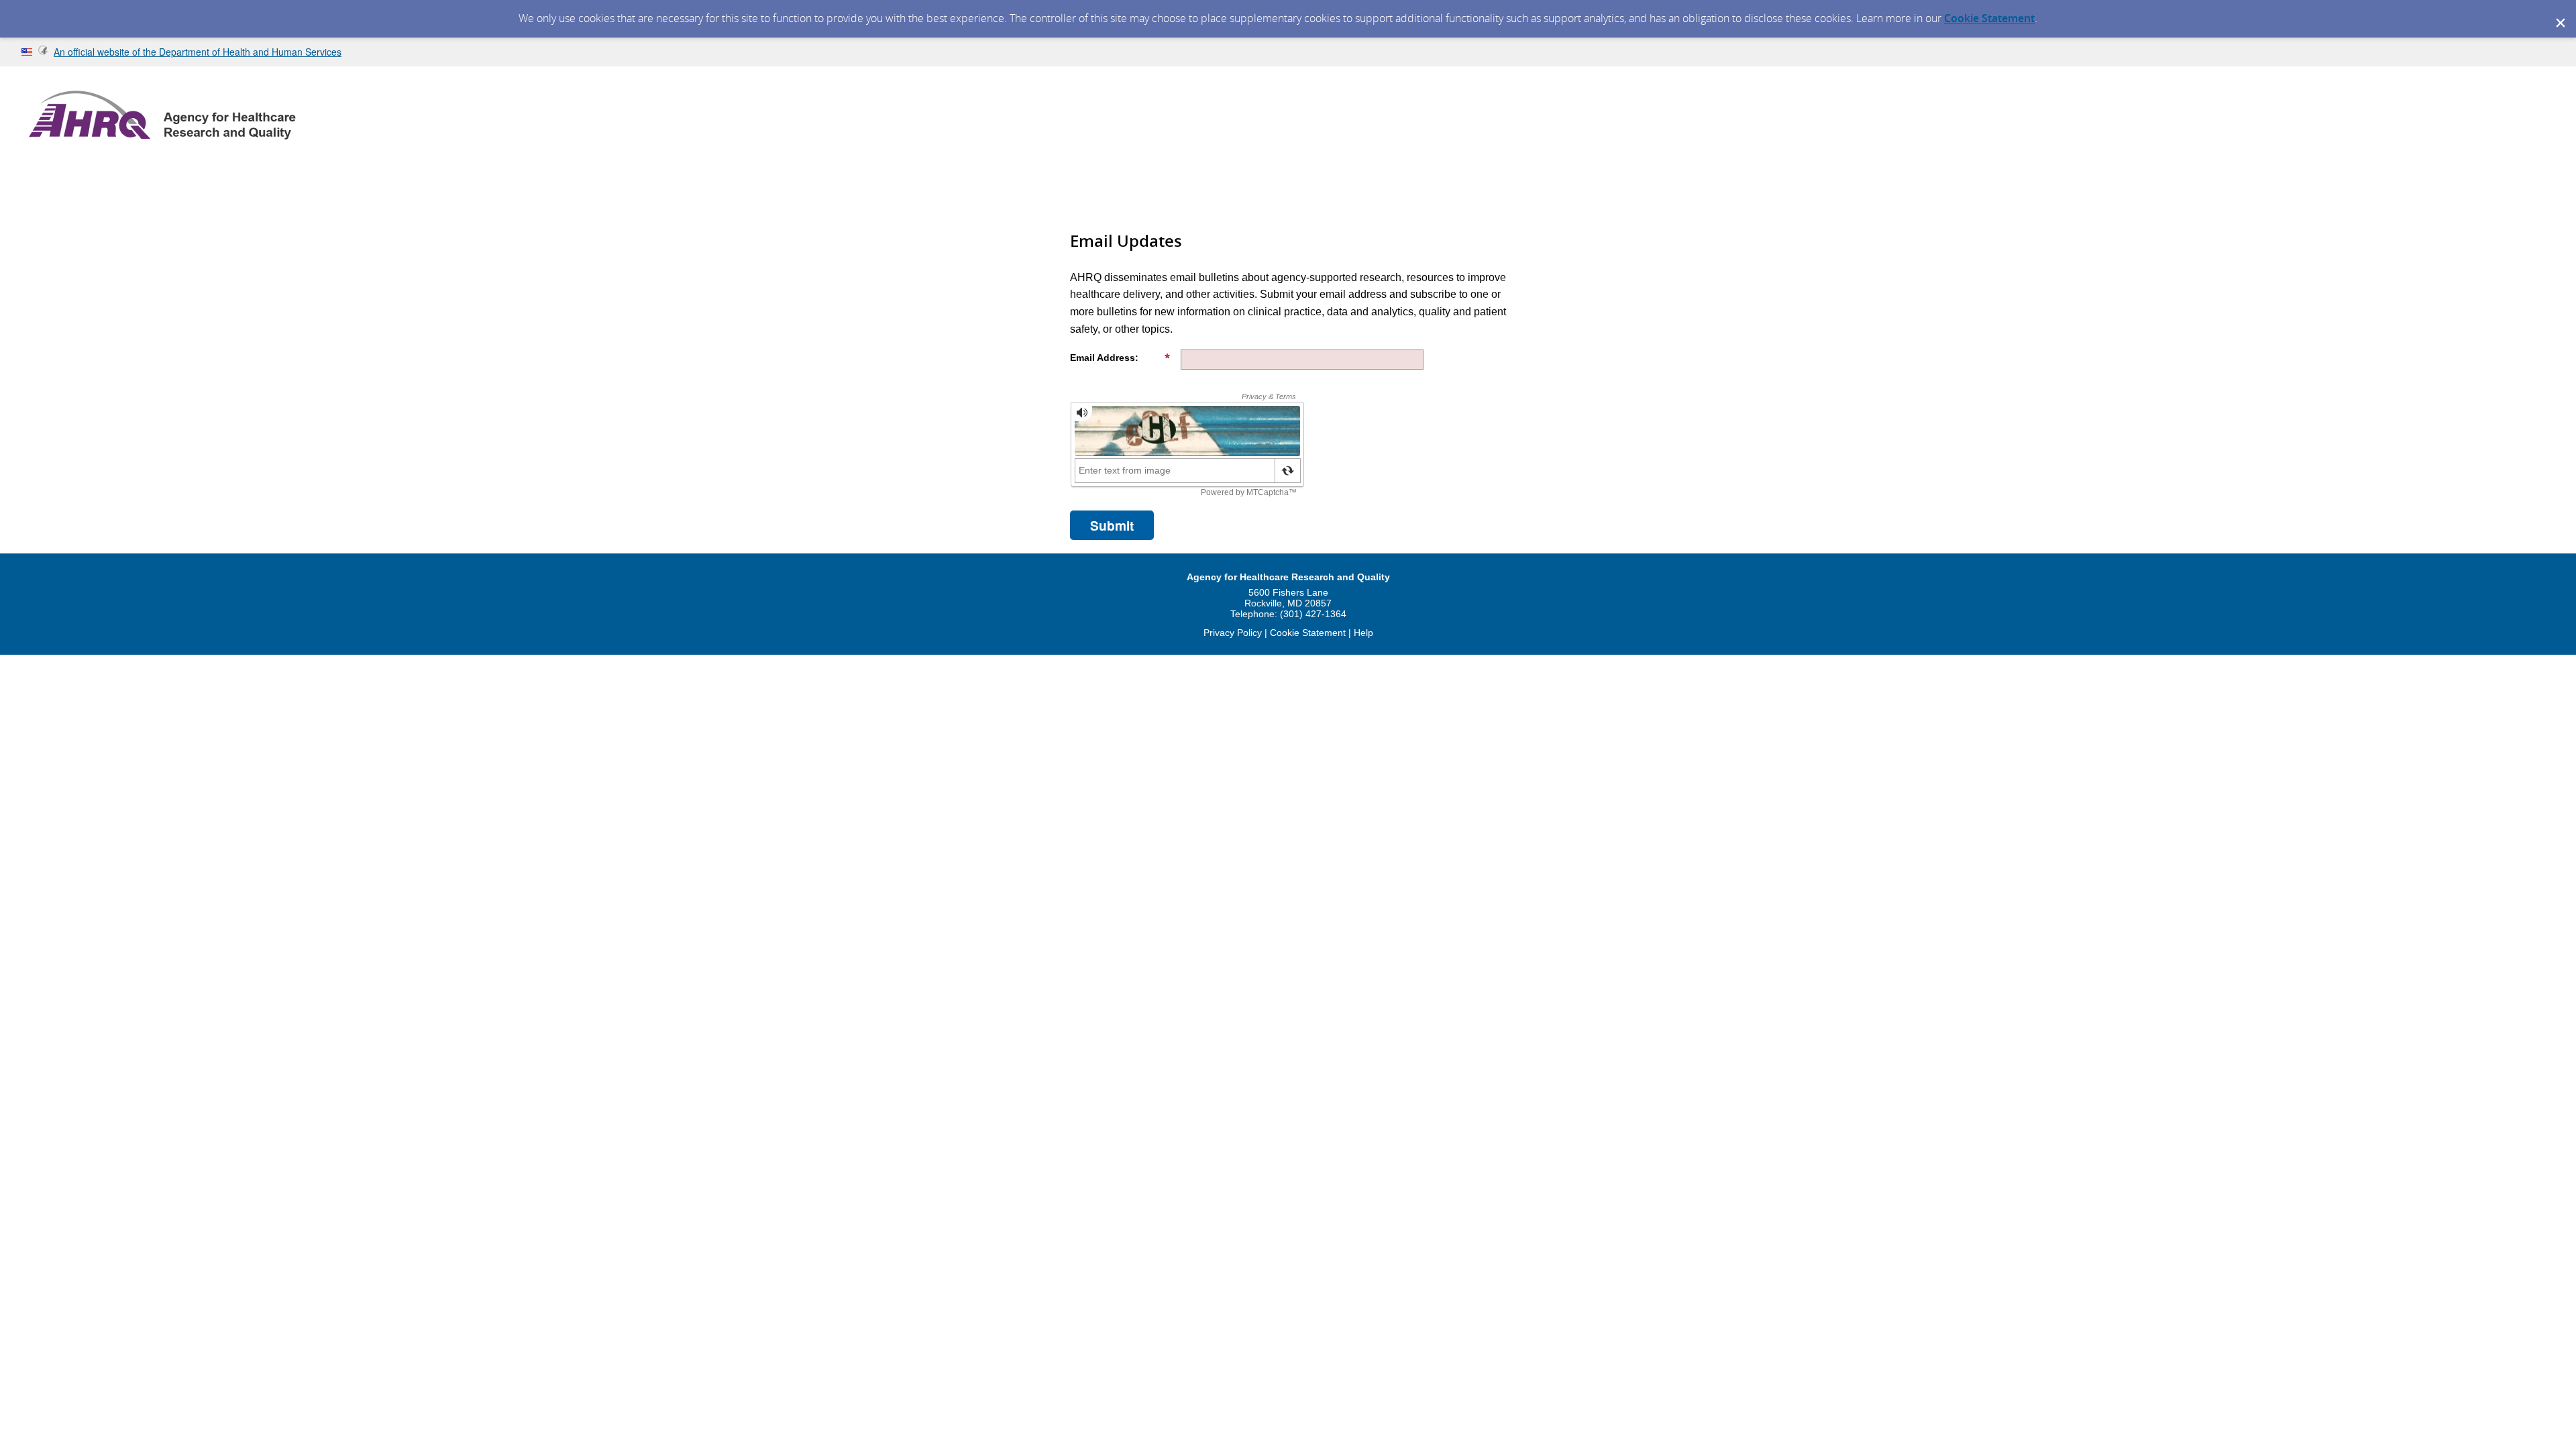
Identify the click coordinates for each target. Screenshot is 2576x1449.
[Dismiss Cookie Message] (2559, 13)
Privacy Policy (1233, 633)
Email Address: (1104, 358)
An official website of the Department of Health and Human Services (198, 52)
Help (1363, 633)
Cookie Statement (1989, 18)
